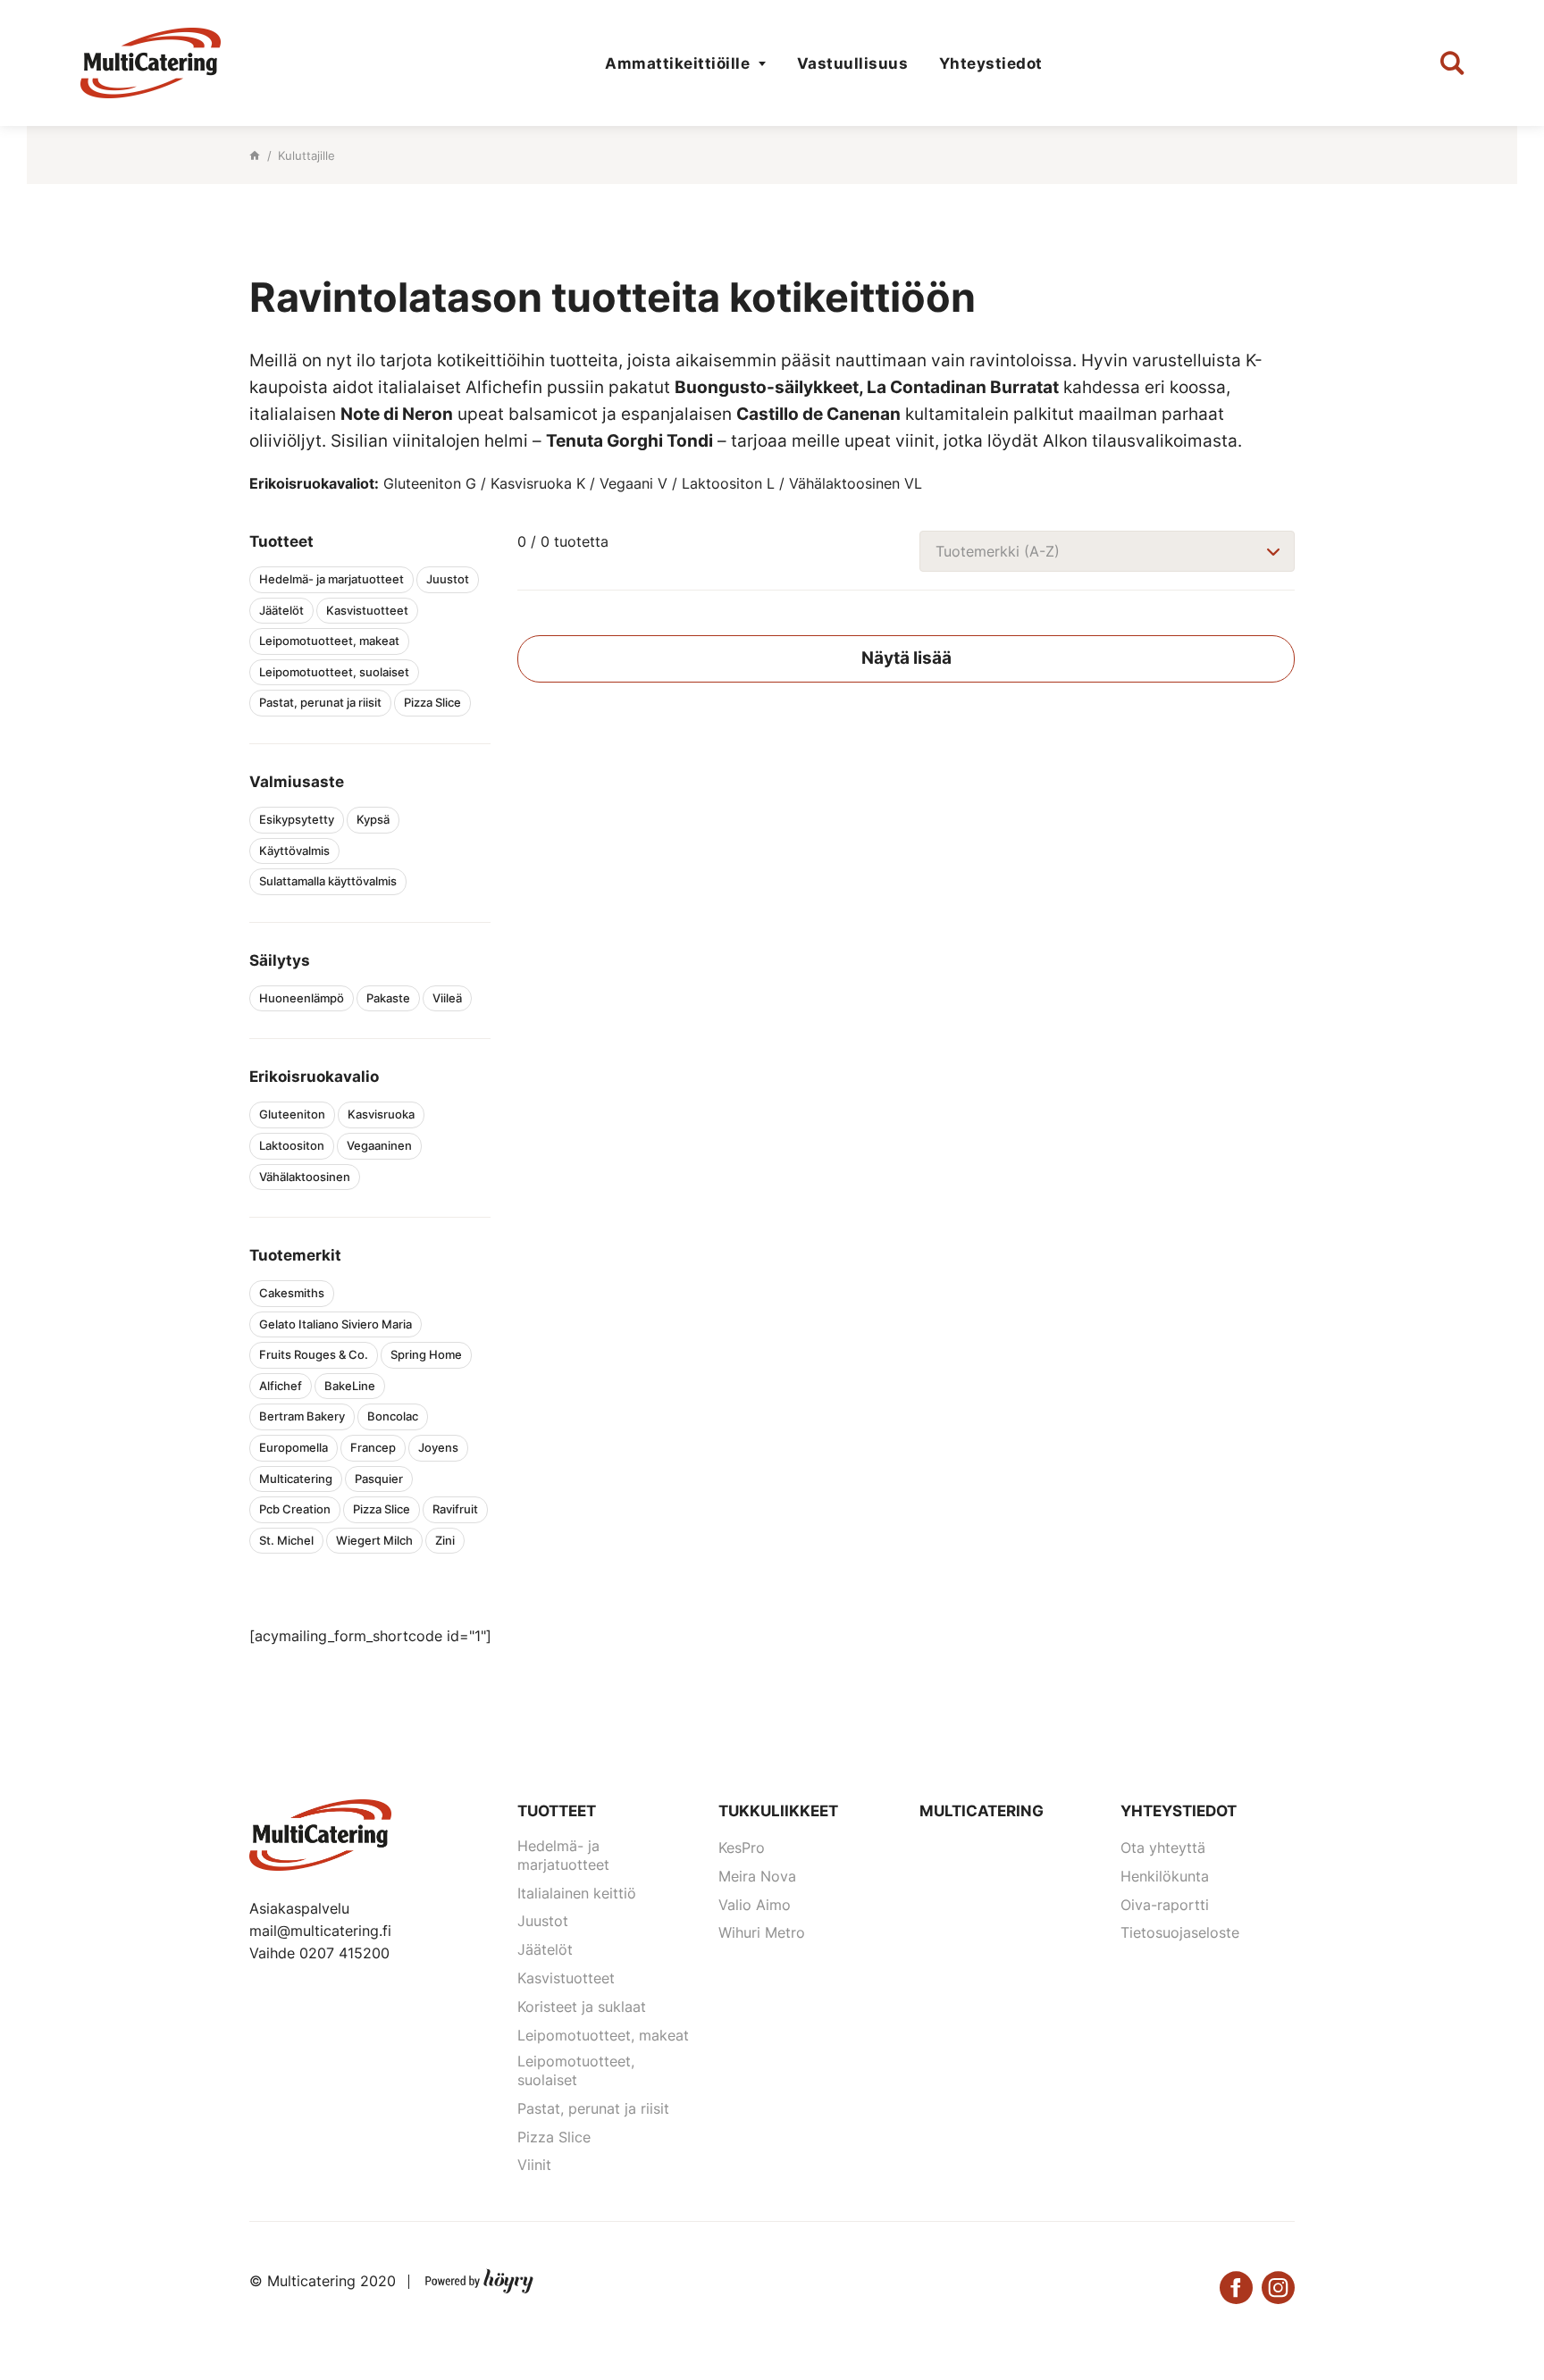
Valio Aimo (755, 1905)
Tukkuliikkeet (778, 1811)
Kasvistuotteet (566, 1978)
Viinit (534, 2165)
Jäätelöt (545, 1949)
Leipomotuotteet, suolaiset (576, 2070)
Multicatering (982, 1811)
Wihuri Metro (762, 1932)
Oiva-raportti (1165, 1905)
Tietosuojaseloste (1180, 1932)
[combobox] (1107, 551)
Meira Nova (757, 1876)
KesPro (742, 1848)
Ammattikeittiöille (677, 63)
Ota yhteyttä (1163, 1848)
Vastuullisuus (853, 63)
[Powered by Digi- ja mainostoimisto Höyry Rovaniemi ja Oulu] (479, 2277)
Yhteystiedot (991, 63)
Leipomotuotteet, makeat (603, 2035)
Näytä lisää (906, 658)
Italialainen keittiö (577, 1893)
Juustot (543, 1921)
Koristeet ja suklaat (582, 2007)
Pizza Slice (554, 2137)
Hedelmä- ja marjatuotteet (563, 1855)
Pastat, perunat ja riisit (593, 2108)
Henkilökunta (1165, 1876)
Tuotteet (557, 1811)
